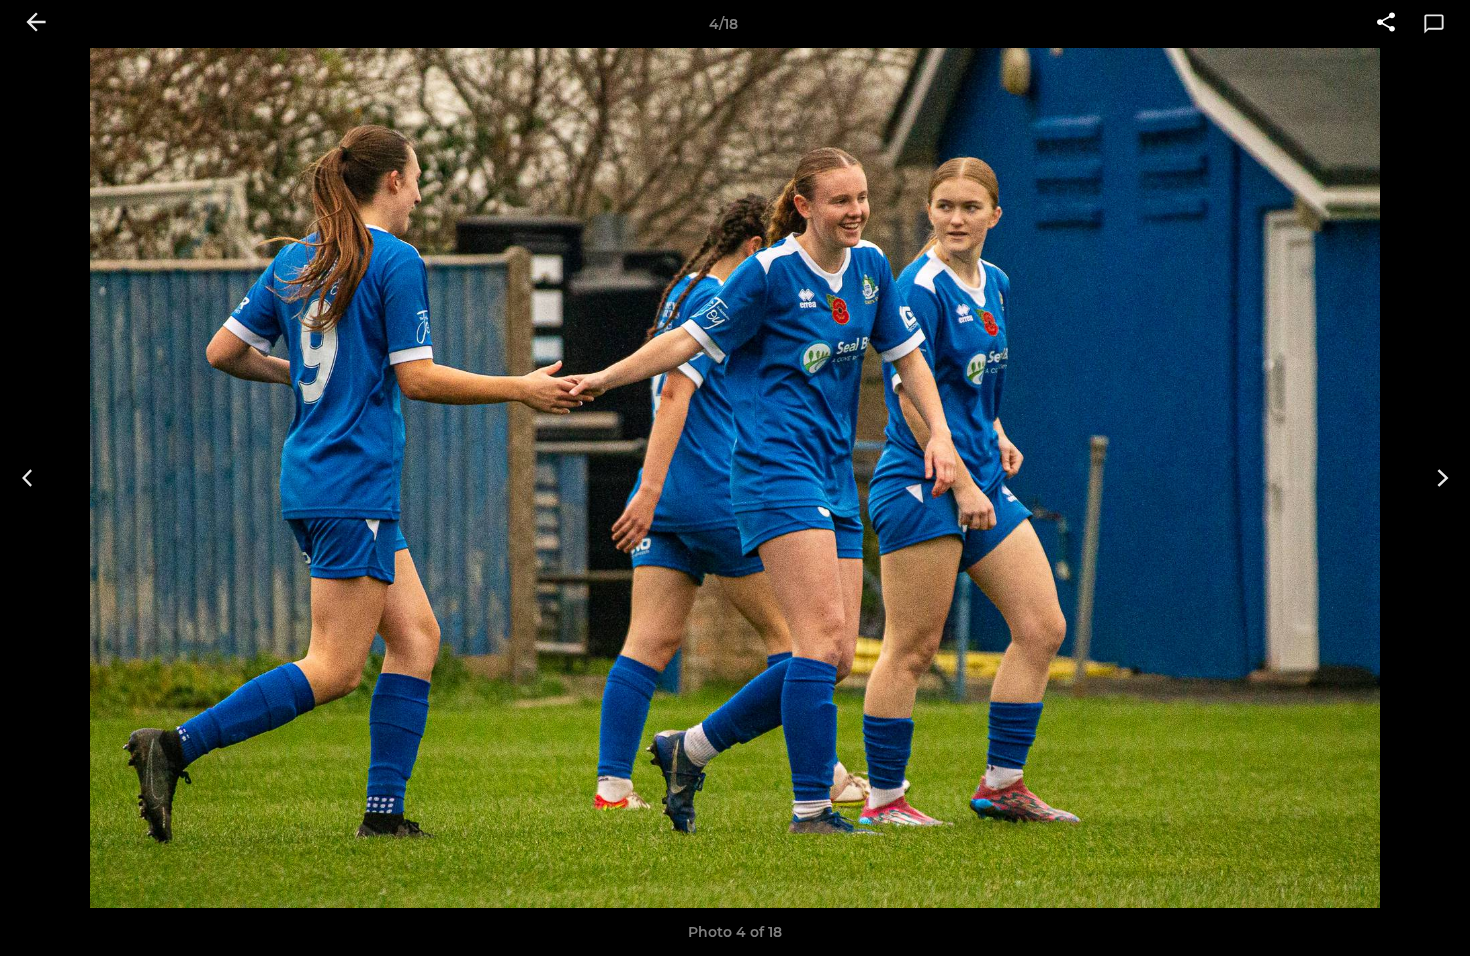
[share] (1386, 24)
